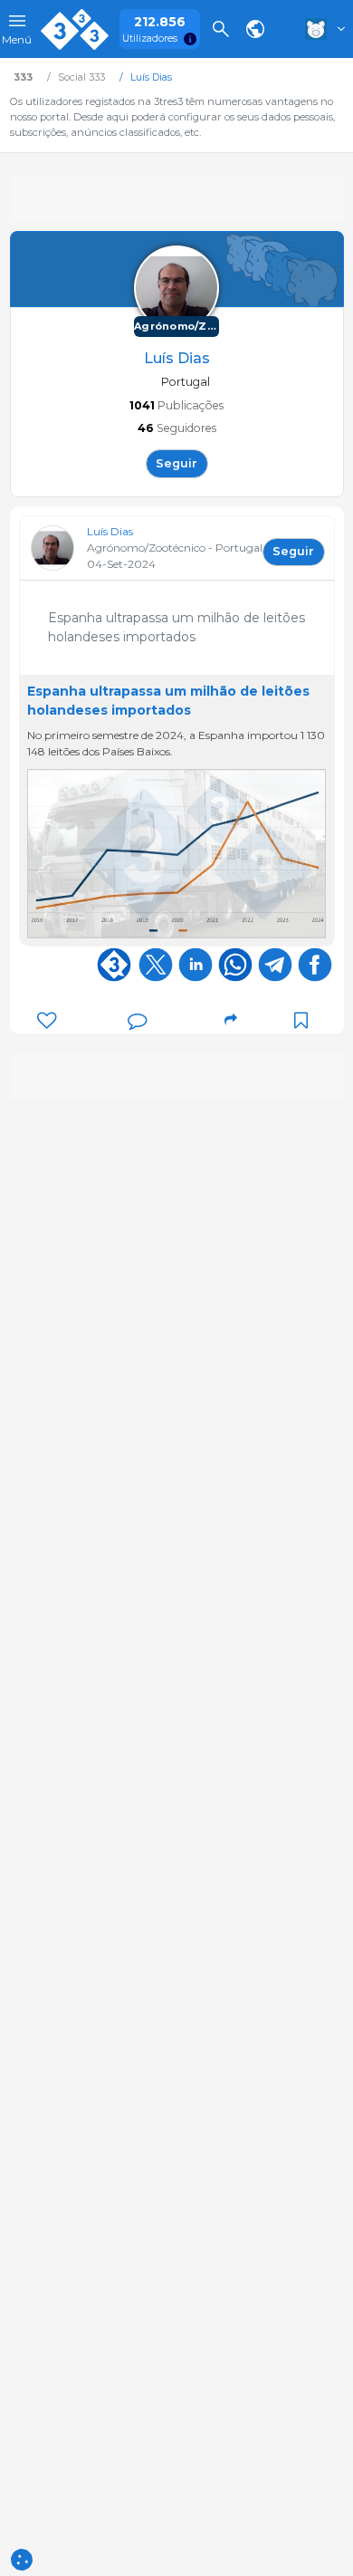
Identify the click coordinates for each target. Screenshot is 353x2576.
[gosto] (47, 1020)
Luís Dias (110, 531)
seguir (176, 463)
